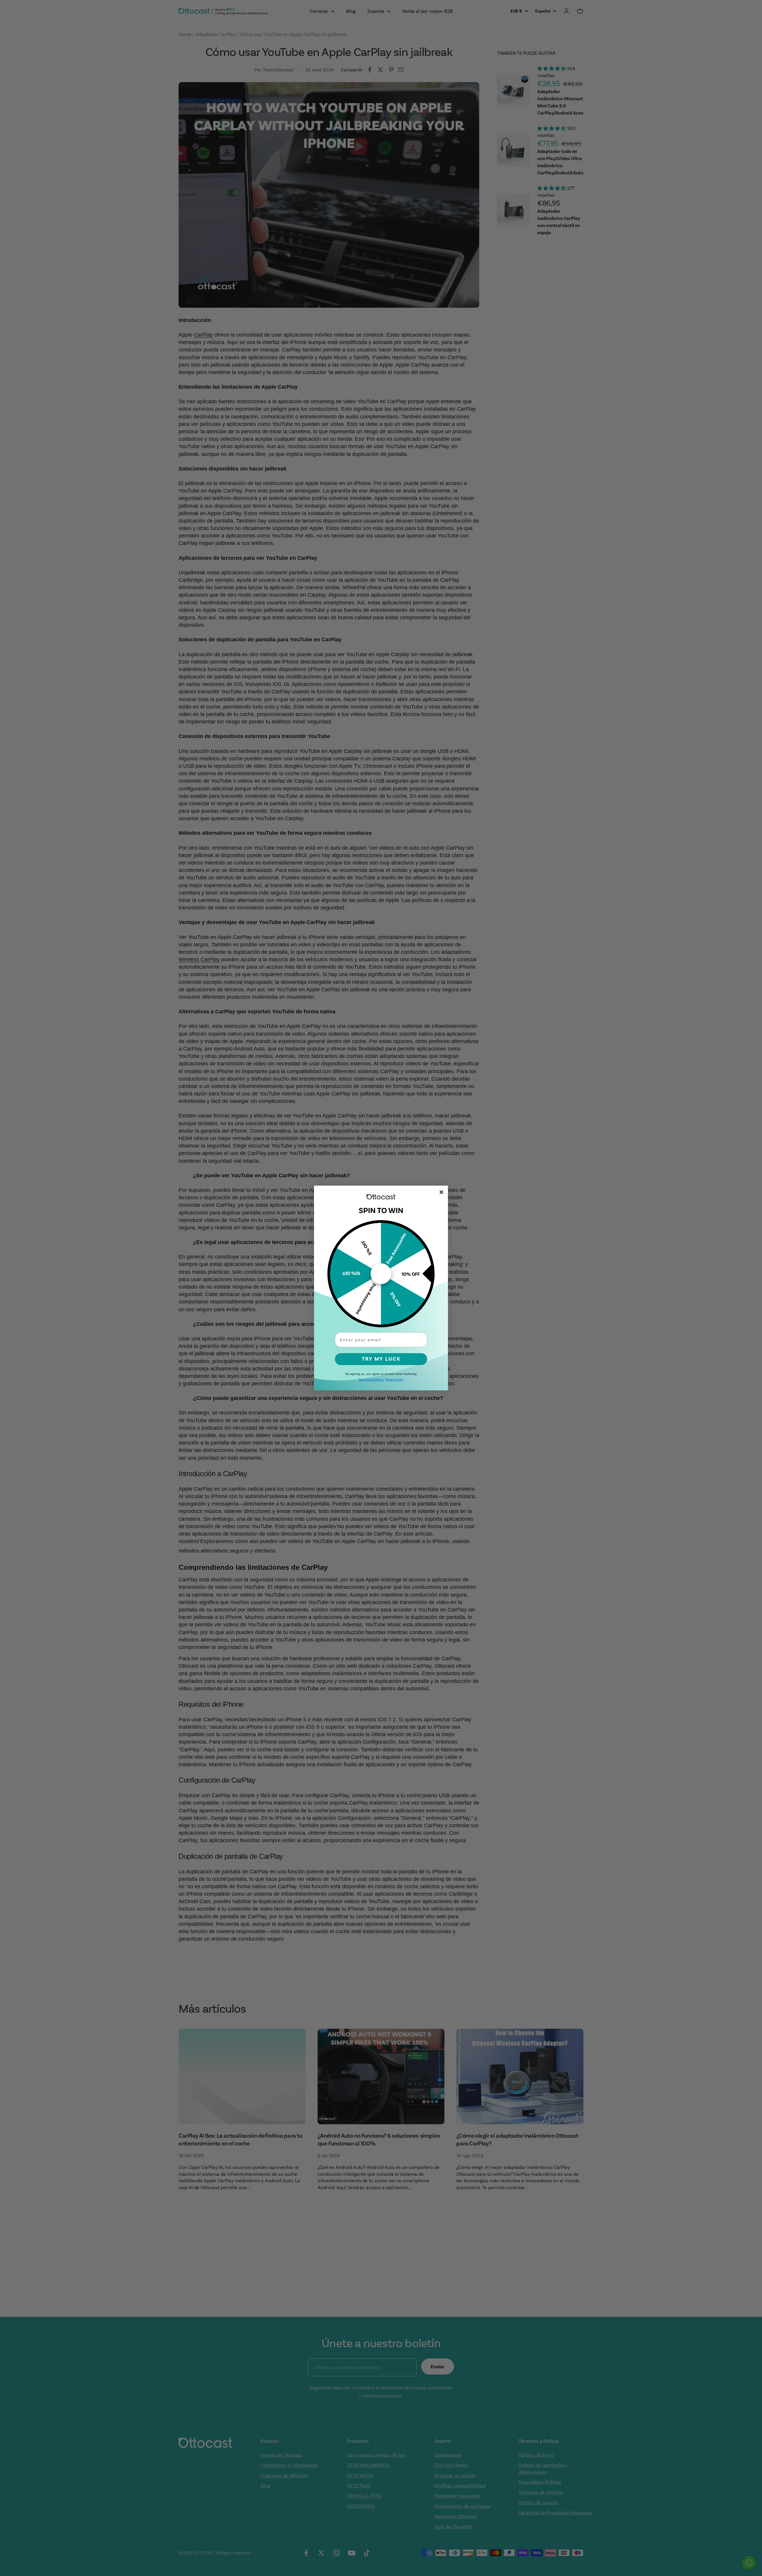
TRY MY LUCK (381, 1359)
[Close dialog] (441, 1192)
